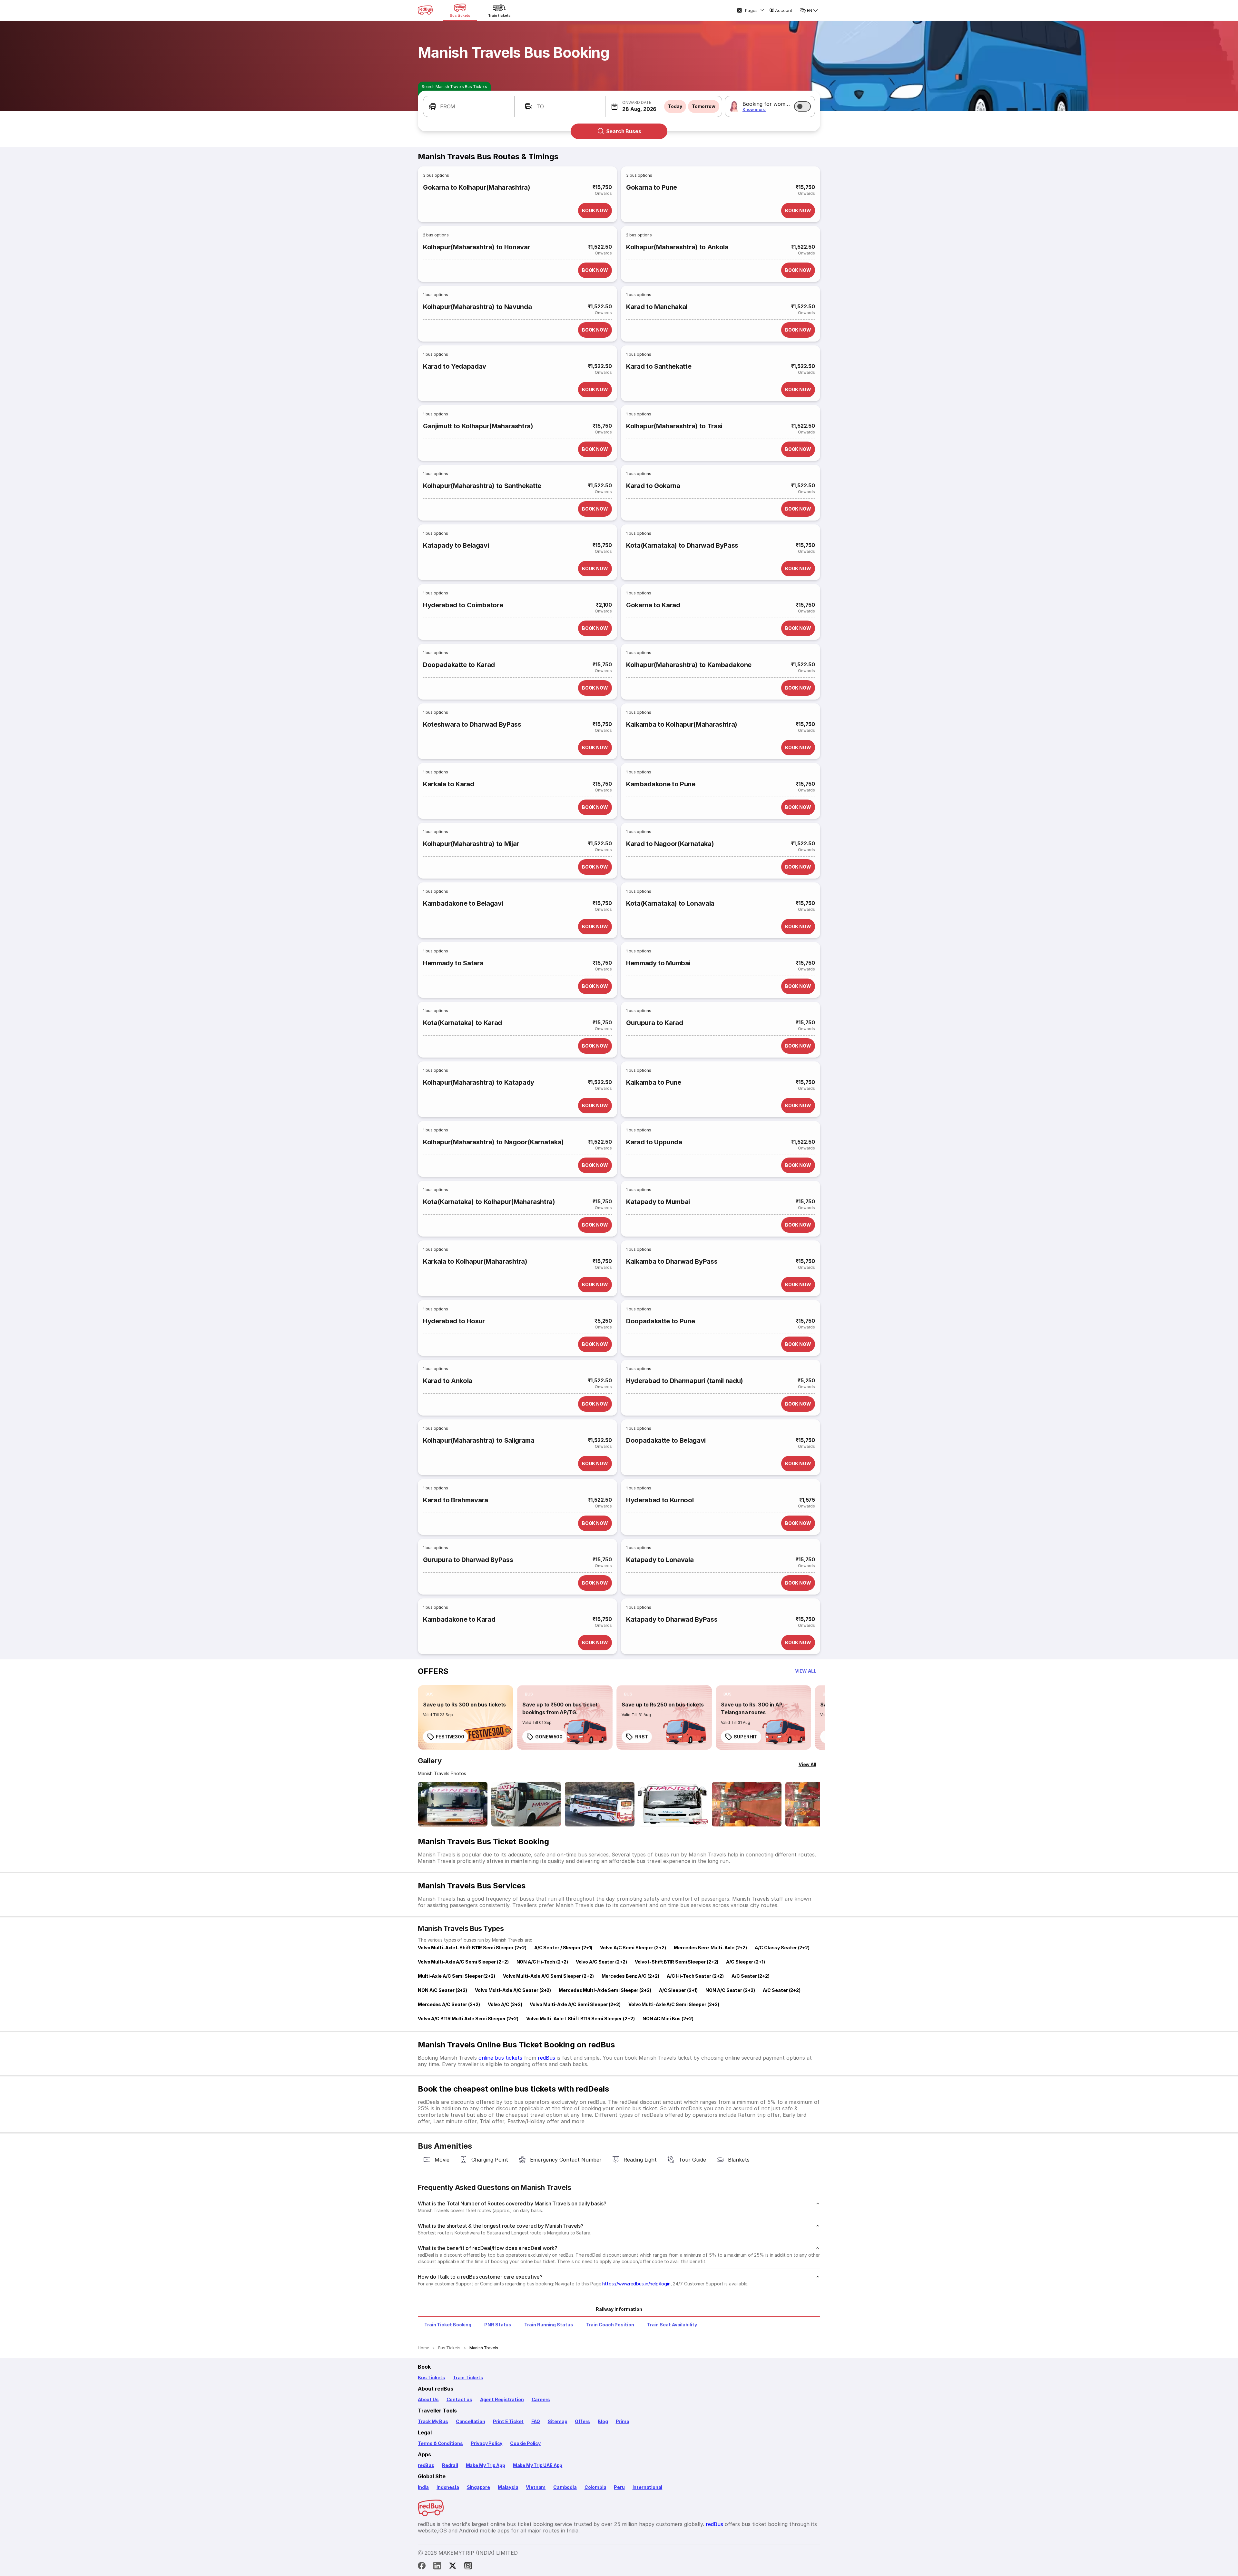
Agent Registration (502, 2399)
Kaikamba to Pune (654, 1082)
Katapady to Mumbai (658, 1202)
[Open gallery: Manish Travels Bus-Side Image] (600, 1804)
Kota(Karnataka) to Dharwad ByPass (682, 545)
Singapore (478, 2487)
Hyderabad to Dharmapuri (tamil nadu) (685, 1381)
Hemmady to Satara (453, 963)
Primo (623, 2421)
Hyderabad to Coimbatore (463, 605)
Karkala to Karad (449, 784)
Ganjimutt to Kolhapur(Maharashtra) (478, 426)
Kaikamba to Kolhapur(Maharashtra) (682, 724)
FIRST (641, 1737)
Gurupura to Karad (654, 1023)
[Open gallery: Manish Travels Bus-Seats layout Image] (747, 1804)
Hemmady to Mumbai (658, 963)
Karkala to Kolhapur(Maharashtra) (475, 1261)
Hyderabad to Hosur (454, 1321)
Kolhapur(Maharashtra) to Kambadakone (689, 665)
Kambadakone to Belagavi (463, 903)
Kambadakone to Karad (459, 1619)
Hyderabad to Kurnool (660, 1500)
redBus (546, 2058)
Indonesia (448, 2487)
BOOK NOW (595, 210)
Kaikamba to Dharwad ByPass (672, 1261)
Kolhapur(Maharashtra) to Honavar (477, 247)
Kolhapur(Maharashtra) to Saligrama (479, 1440)
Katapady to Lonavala (660, 1560)
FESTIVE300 (450, 1737)
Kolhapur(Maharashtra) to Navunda (477, 307)
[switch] (802, 106)
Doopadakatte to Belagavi (666, 1440)
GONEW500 (549, 1737)
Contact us (459, 2399)
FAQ (535, 2421)
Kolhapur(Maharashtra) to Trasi (674, 426)
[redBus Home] (425, 10)
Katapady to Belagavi (456, 545)
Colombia (595, 2487)
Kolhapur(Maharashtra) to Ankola (677, 247)
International (648, 2487)
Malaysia (508, 2487)
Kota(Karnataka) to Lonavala (670, 903)
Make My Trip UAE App (538, 2465)
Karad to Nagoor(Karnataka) (670, 844)
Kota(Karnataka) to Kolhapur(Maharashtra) (489, 1202)
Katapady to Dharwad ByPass (672, 1619)
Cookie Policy (525, 2443)
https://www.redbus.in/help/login (636, 2284)
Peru (619, 2487)
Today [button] (675, 106)
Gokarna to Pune (652, 187)
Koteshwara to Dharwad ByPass (472, 724)
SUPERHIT (746, 1737)
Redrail (450, 2465)
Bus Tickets (432, 2377)
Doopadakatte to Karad (459, 665)
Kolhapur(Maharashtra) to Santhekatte (482, 486)
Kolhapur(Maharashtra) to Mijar (471, 844)
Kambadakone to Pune (661, 784)
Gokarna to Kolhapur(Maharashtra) (477, 187)
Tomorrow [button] (704, 106)
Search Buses (624, 131)
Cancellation (471, 2421)
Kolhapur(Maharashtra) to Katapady (479, 1082)
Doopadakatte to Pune (660, 1321)
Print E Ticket (508, 2421)
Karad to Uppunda (654, 1142)
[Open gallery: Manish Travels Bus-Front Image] (453, 1804)
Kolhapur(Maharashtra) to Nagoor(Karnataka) (493, 1142)
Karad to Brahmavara (456, 1500)
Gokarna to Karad (653, 605)
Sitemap (558, 2421)
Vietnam (536, 2487)
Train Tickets (468, 2377)
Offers (582, 2421)
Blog (603, 2421)
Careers (541, 2399)
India (423, 2487)
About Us (428, 2399)
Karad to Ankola (448, 1381)
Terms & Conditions (440, 2443)
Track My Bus (433, 2421)
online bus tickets (500, 2058)
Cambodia (565, 2487)
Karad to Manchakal (657, 307)
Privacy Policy (486, 2443)
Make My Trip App (486, 2465)
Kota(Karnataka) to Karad (462, 1023)
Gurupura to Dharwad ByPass (468, 1560)
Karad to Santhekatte (659, 366)
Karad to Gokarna (653, 486)
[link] (466, 1717)
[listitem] (430, 1694)
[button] (469, 106)
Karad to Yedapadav (455, 366)
